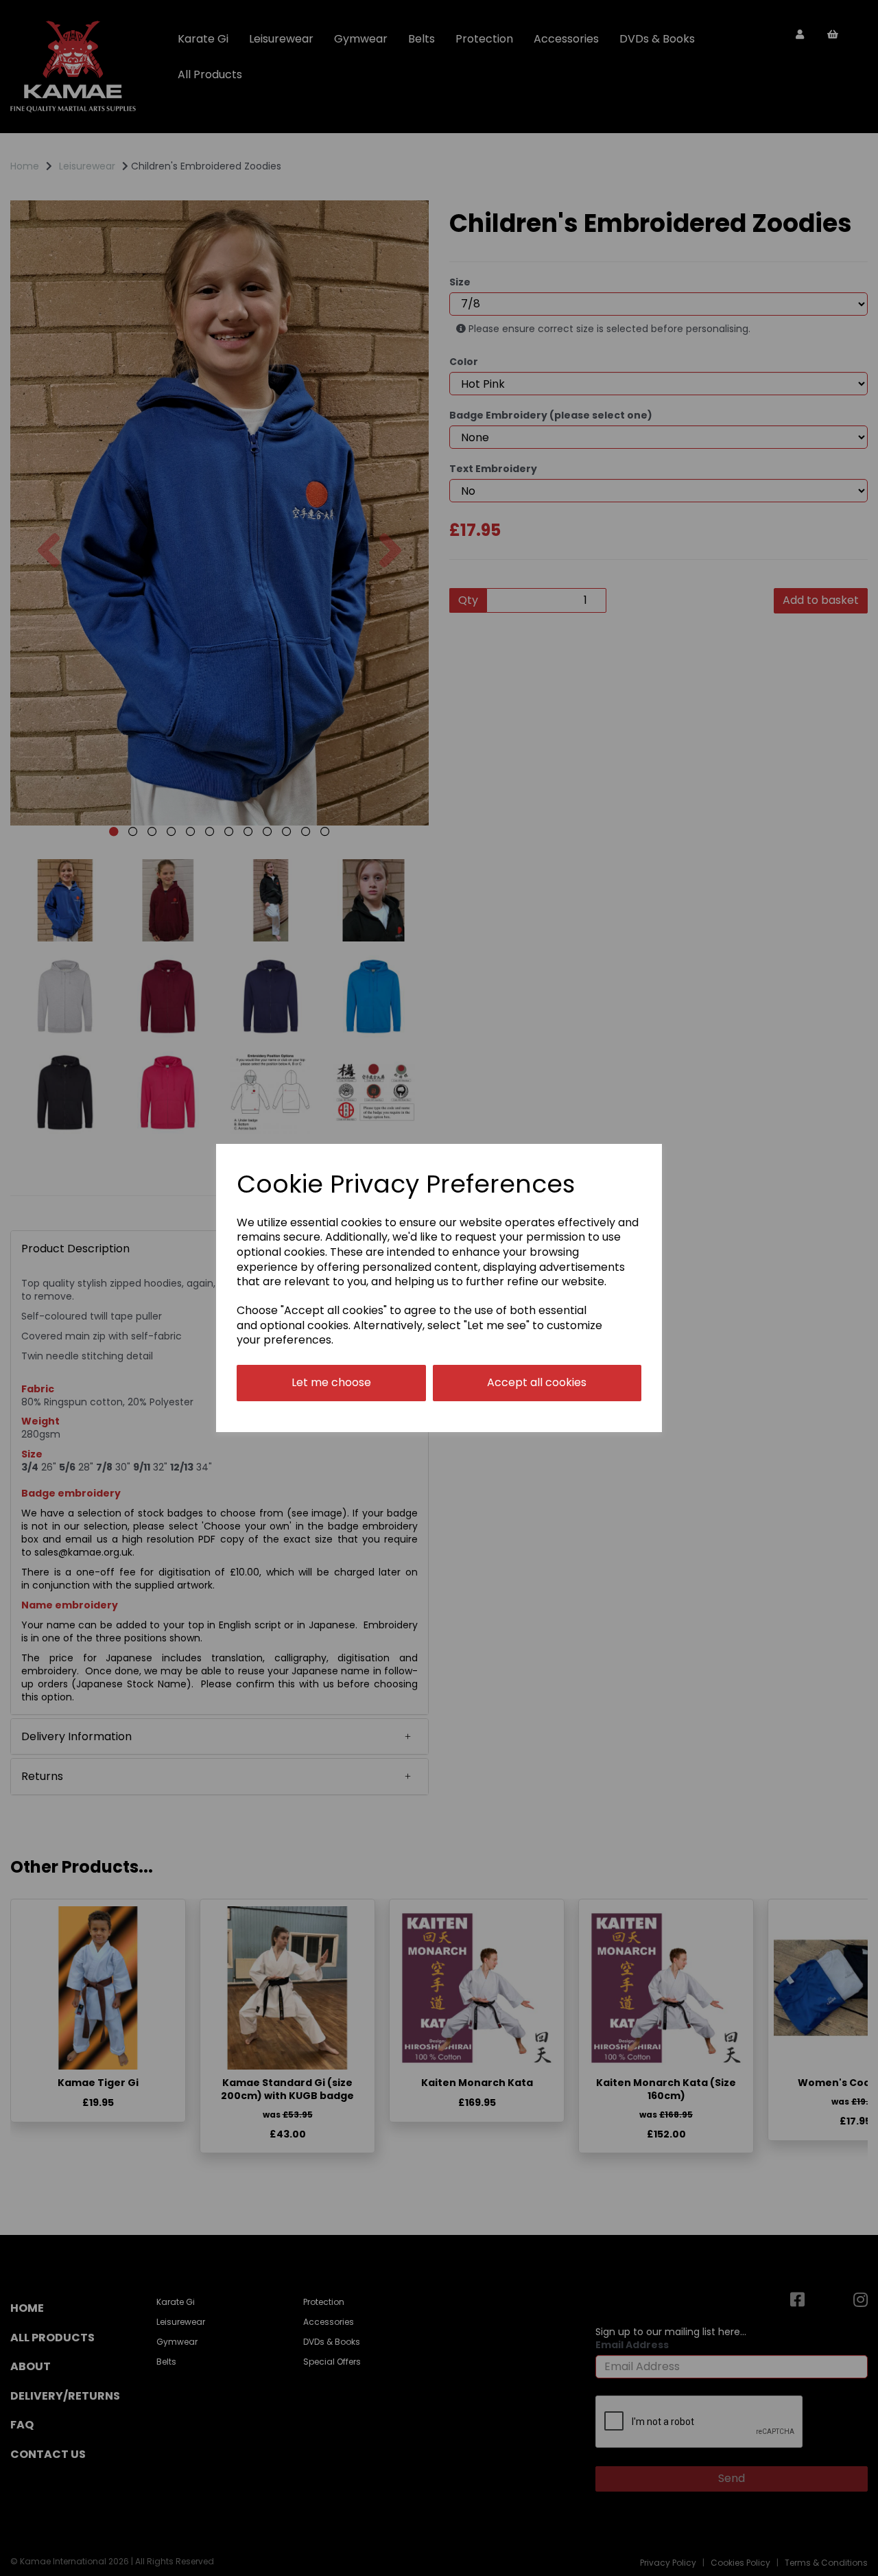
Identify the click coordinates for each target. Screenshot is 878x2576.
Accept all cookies (537, 1382)
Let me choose (331, 1382)
